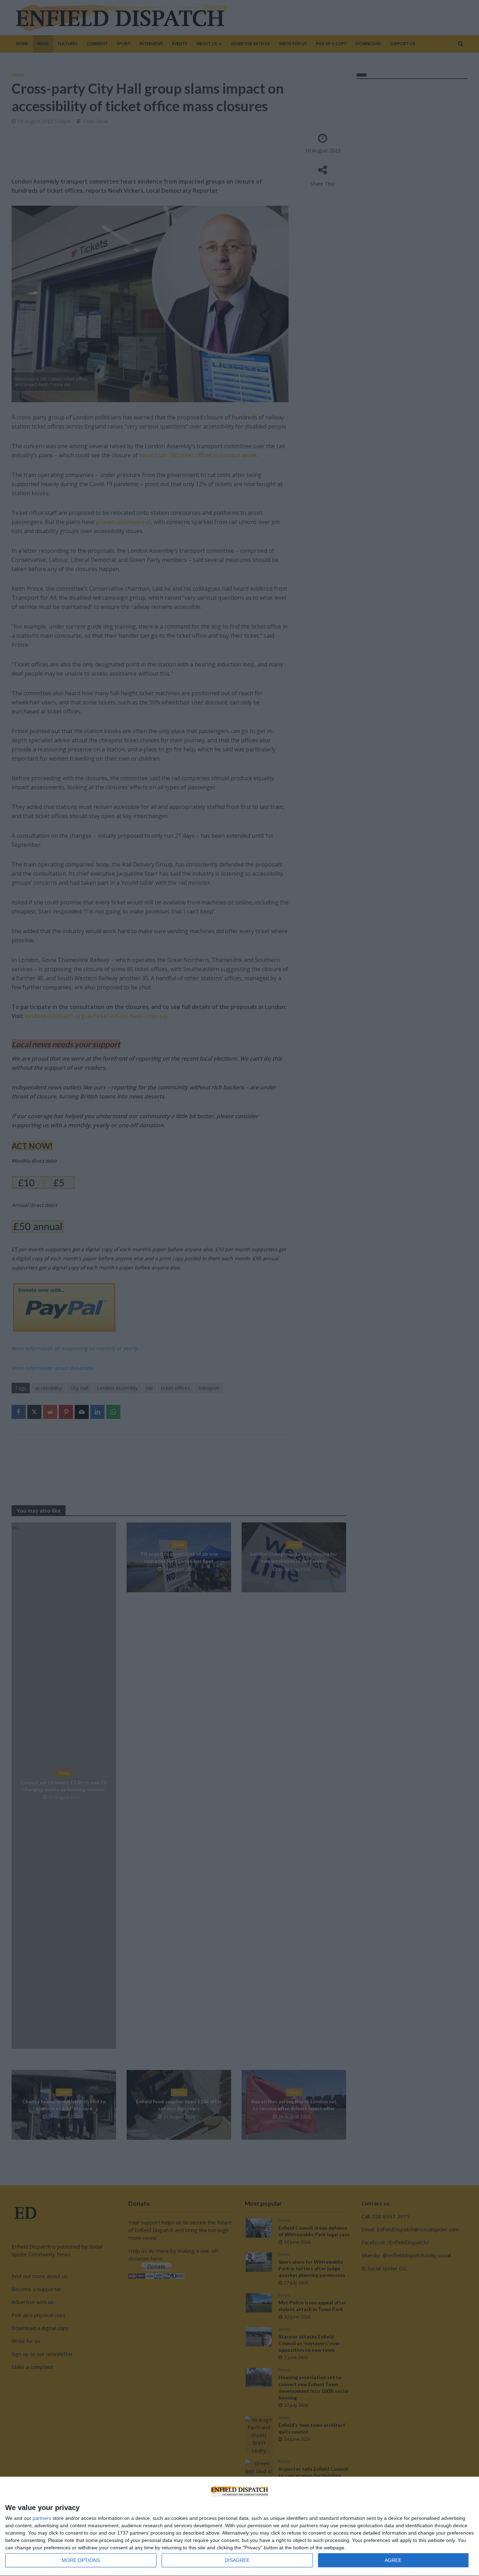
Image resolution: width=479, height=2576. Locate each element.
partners (42, 2518)
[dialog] (239, 2527)
